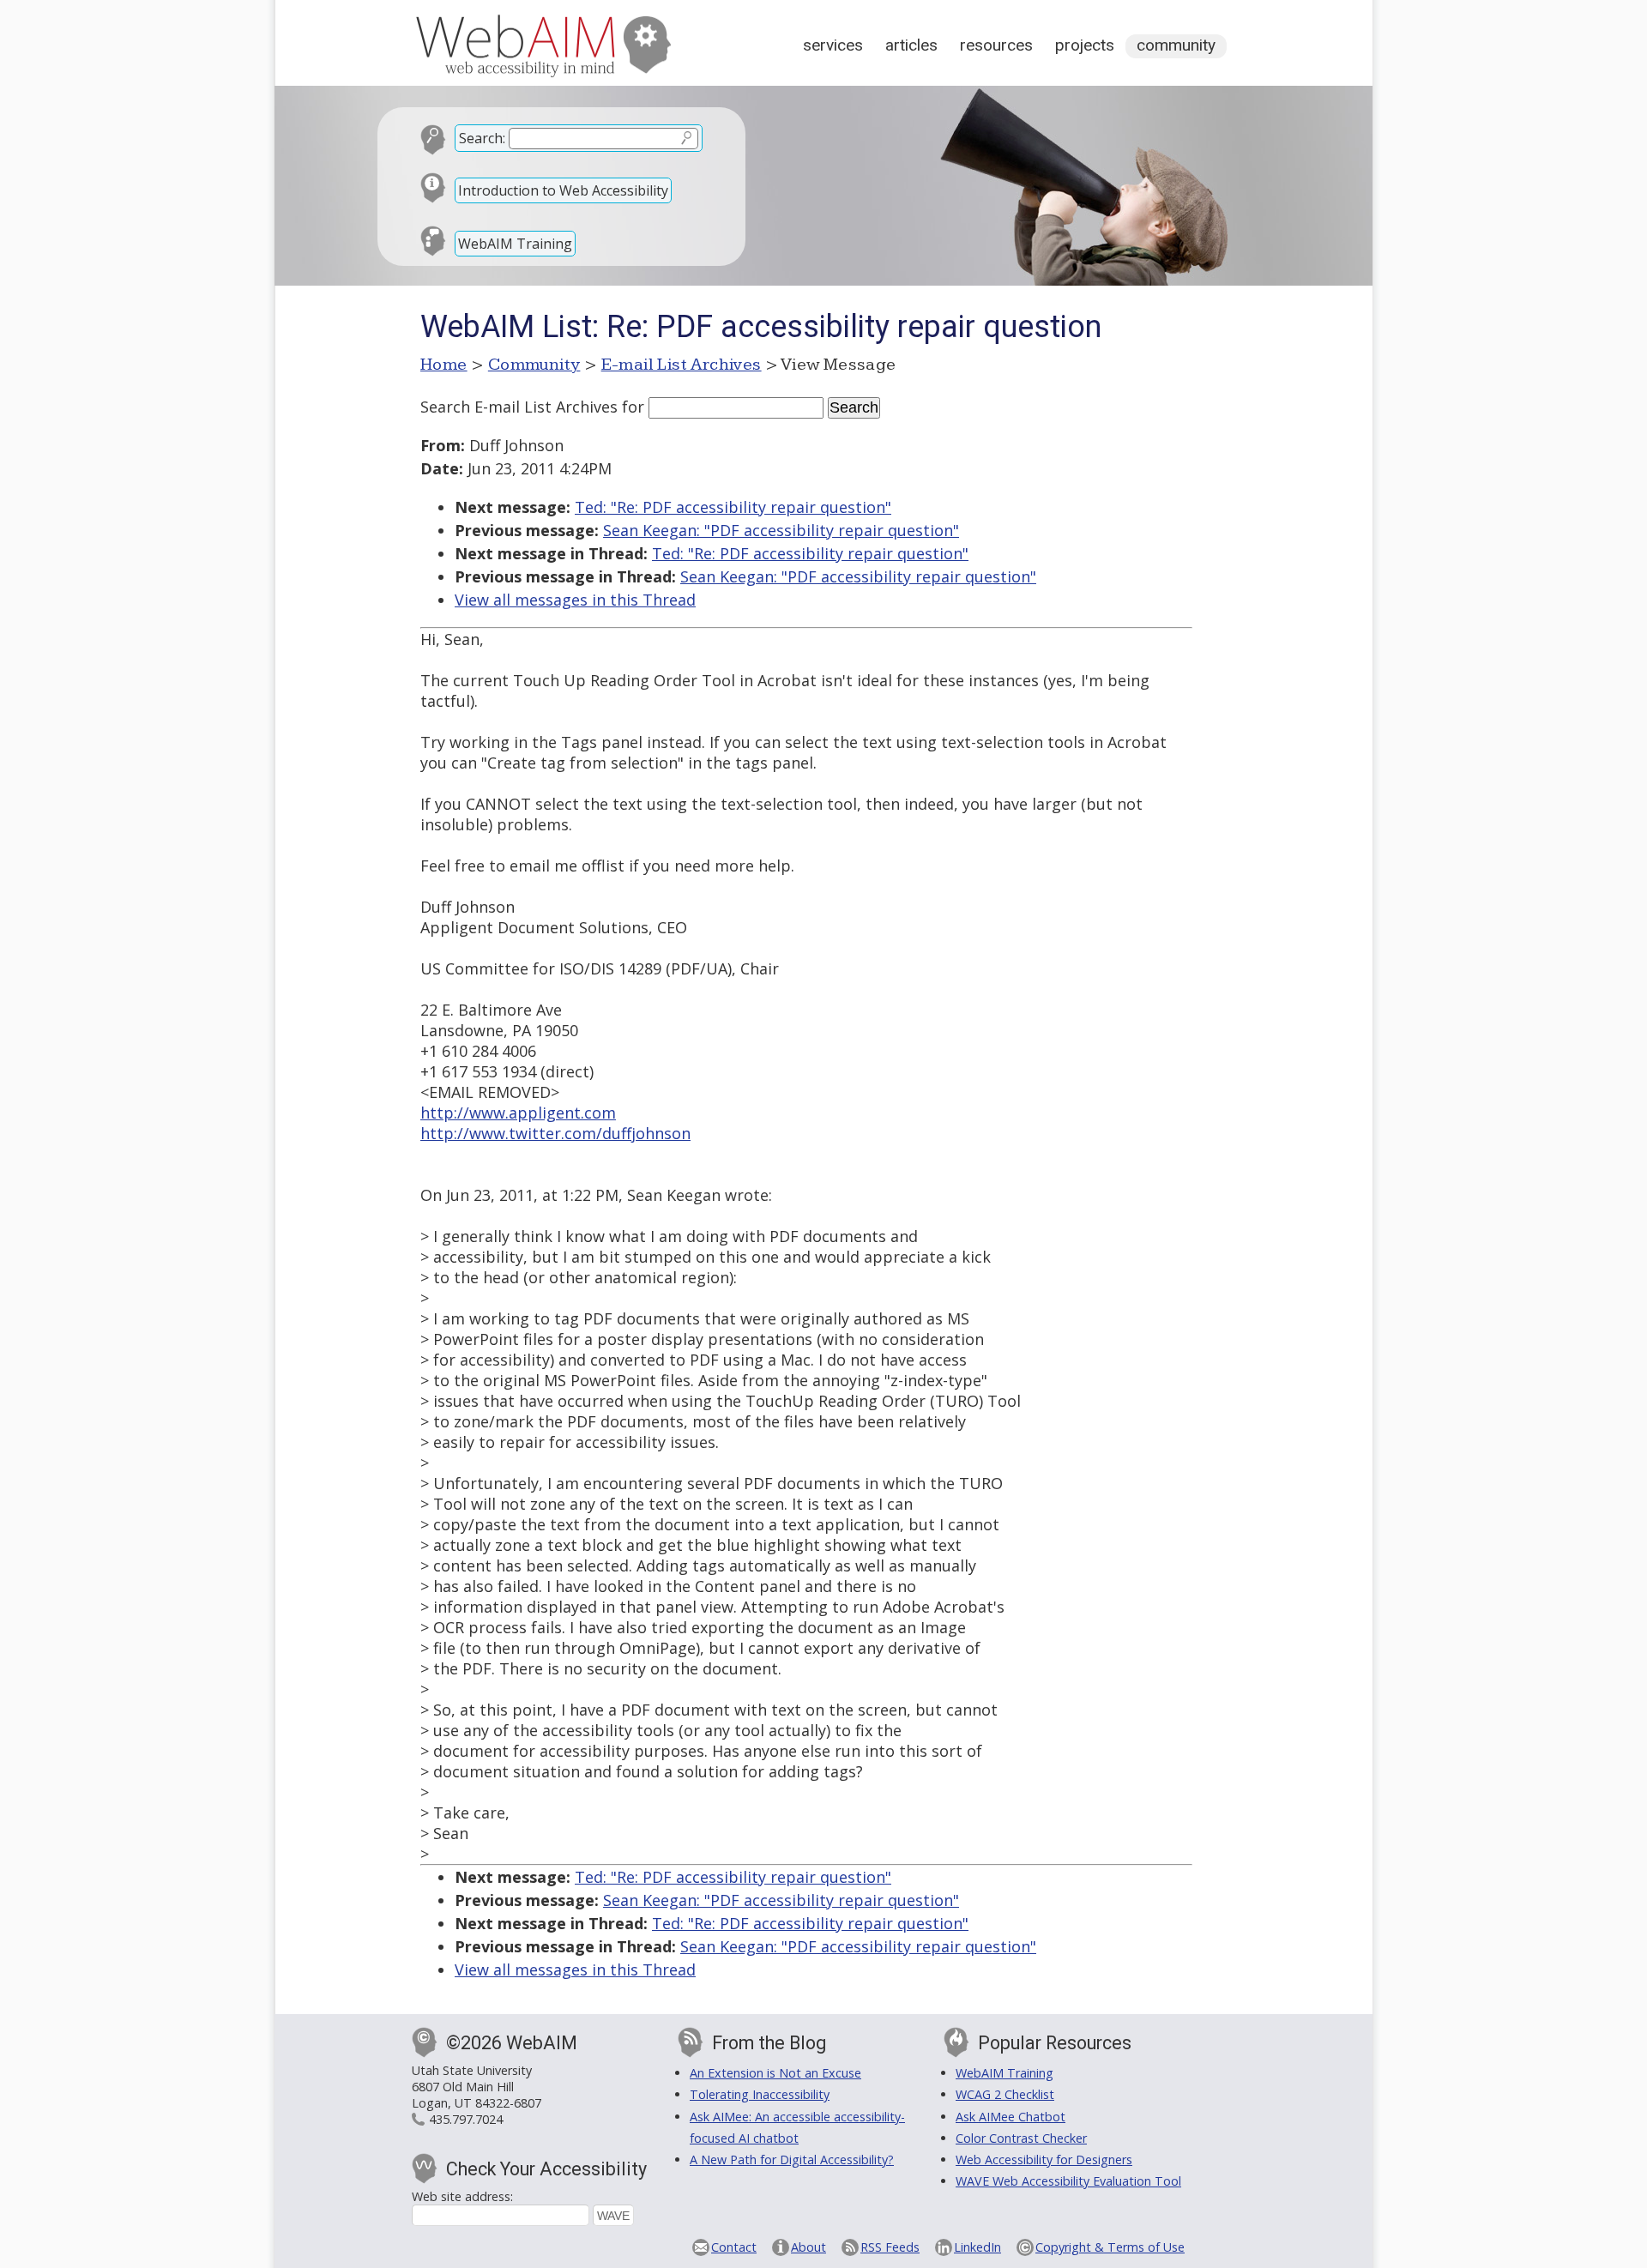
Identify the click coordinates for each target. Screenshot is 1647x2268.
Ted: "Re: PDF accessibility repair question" (733, 507)
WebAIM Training (515, 244)
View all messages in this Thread (575, 600)
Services (833, 45)
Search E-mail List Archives (519, 407)
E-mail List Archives (682, 365)
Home (444, 365)
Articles (911, 45)
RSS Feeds (890, 2247)
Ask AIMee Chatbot (1011, 2117)
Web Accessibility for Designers (1044, 2159)
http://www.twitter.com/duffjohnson (555, 1133)
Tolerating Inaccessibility (760, 2094)
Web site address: (462, 2196)
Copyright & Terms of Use (1110, 2247)
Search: (482, 138)
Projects (1085, 45)
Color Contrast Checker (1021, 2138)
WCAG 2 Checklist (1005, 2094)
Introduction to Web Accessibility (563, 190)
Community (1176, 45)
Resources (996, 45)
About (808, 2247)
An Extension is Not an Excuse (775, 2073)
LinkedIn (977, 2247)
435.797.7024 (466, 2119)
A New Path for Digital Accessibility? (792, 2159)
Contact (734, 2247)
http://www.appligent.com (518, 1113)
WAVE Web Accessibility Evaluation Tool (1068, 2181)
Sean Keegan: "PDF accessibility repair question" (781, 530)
